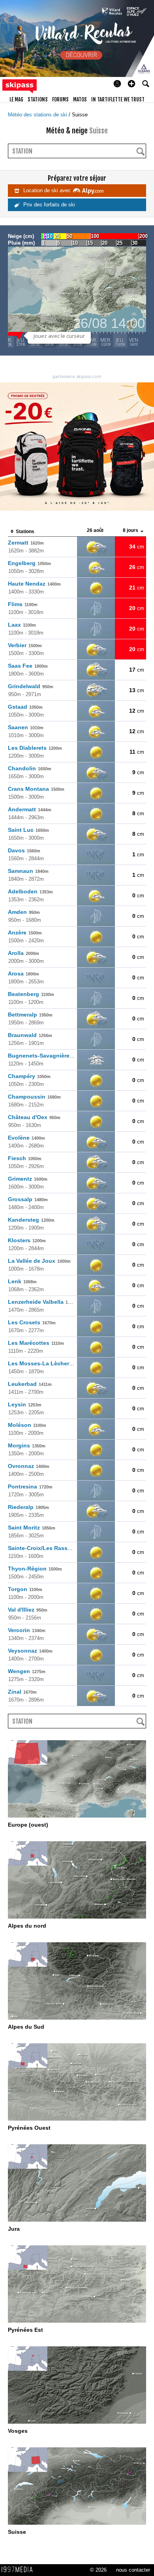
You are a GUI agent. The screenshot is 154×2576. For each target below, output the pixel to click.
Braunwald (30, 1035)
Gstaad (25, 707)
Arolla (23, 953)
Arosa (23, 973)
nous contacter (133, 2570)
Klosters (27, 1240)
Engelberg (29, 563)
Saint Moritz (32, 1528)
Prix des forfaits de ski (48, 205)
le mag (16, 99)
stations (38, 99)
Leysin (25, 1404)
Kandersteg (31, 1220)
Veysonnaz (30, 1651)
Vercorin (27, 1630)
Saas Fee (28, 666)
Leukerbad (30, 1384)
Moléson (27, 1425)
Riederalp (28, 1507)
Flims (23, 604)
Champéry (29, 1076)
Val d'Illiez (28, 1610)
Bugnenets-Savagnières (48, 1056)
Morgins (27, 1445)
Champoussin (34, 1097)
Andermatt (30, 809)
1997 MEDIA (19, 2570)
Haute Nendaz (34, 584)
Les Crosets (32, 1322)
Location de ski (47, 190)
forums (60, 99)
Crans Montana (36, 789)
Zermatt (26, 543)
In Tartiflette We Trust (118, 99)
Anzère (25, 932)
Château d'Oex (34, 1117)
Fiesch (25, 1158)
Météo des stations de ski (38, 115)
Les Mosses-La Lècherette (51, 1363)
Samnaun (28, 871)
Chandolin (30, 768)
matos (80, 99)
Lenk (22, 1281)
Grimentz (28, 1179)
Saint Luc (28, 830)
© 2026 (98, 2570)
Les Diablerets (35, 748)
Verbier (25, 645)
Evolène (26, 1138)
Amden (24, 912)
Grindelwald (31, 686)
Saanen (26, 727)
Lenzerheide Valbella (43, 1302)
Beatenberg (31, 994)
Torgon (25, 1589)
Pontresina (30, 1486)
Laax (22, 625)
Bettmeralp (30, 1015)
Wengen (27, 1671)
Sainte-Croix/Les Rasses (48, 1548)
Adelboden (30, 891)
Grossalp (28, 1199)
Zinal (22, 1692)
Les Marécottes (36, 1343)
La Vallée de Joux (39, 1261)
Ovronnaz (29, 1466)
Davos (24, 850)
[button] (131, 84)
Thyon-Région (35, 1569)
